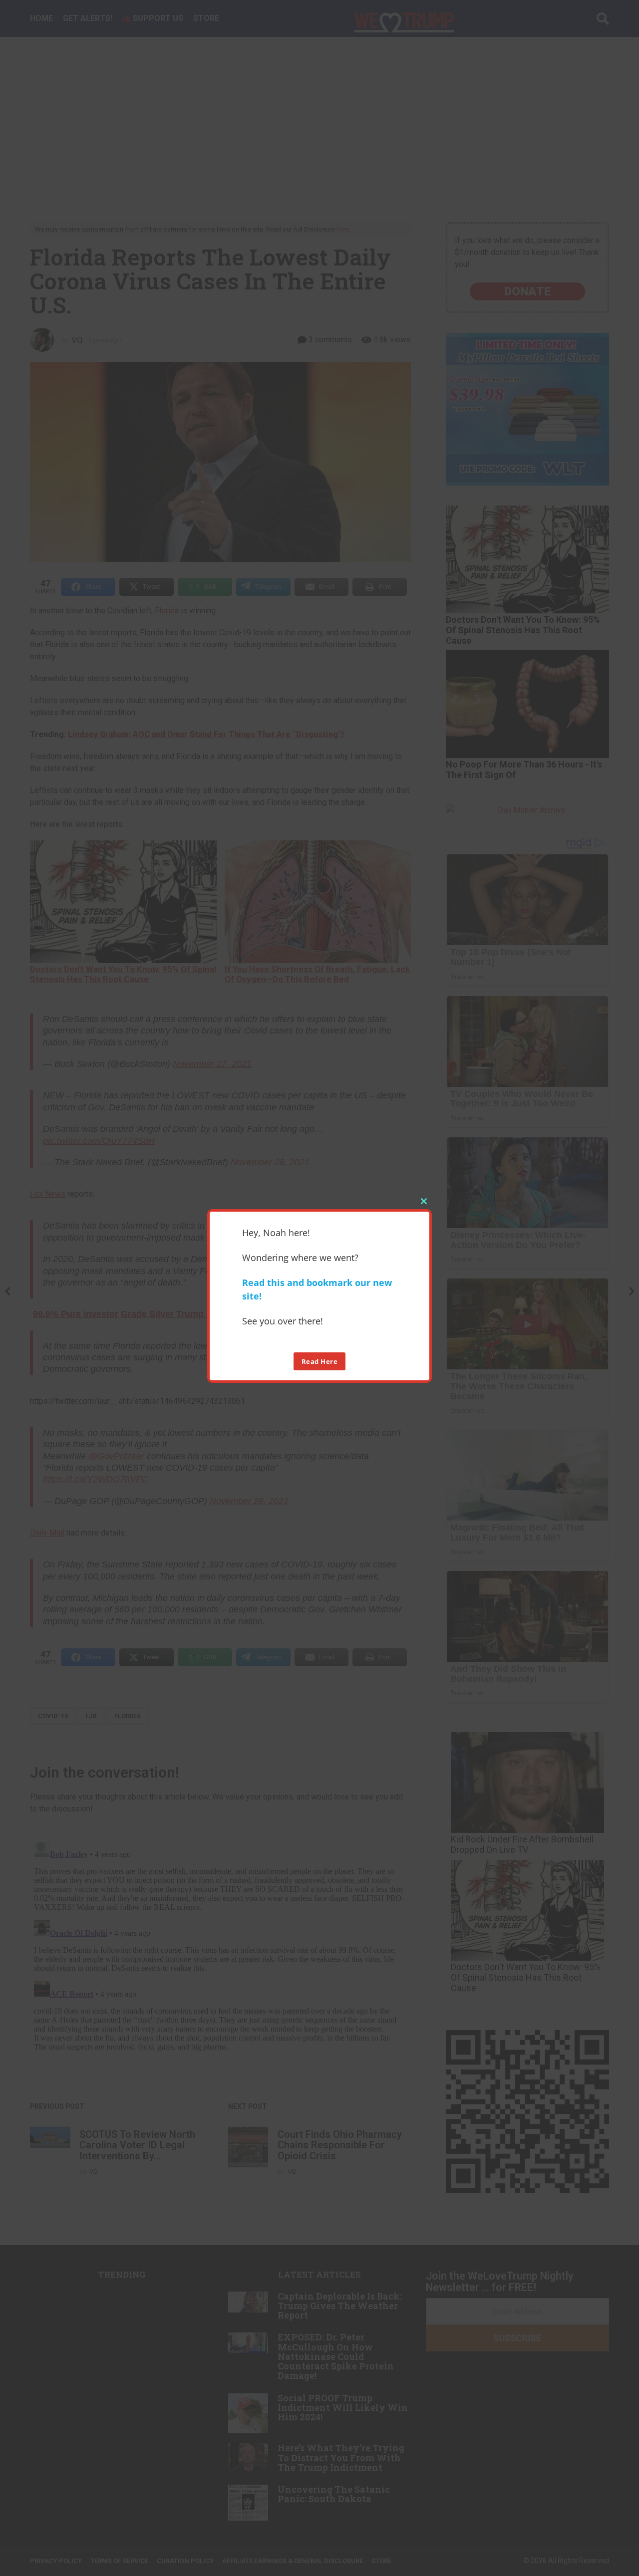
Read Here (320, 1361)
